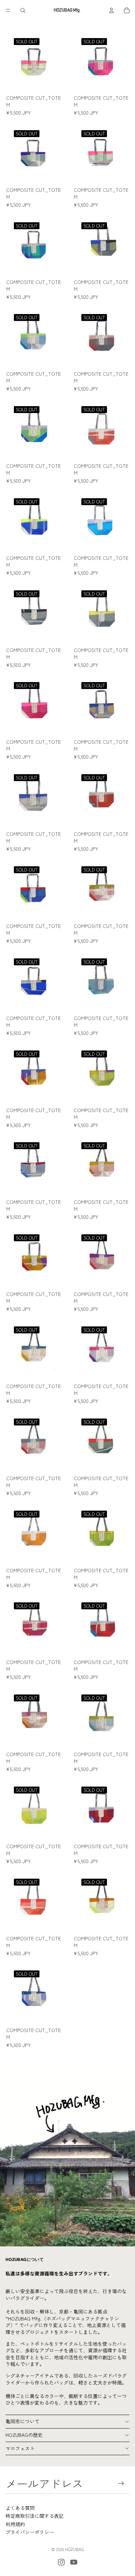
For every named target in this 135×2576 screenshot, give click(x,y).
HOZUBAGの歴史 (24, 2435)
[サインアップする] (121, 2483)
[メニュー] (8, 10)
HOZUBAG (75, 2549)
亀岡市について (22, 2421)
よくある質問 (20, 2508)
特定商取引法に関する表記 (35, 2516)
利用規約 (15, 2524)
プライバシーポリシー (30, 2532)
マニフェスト (20, 2448)
